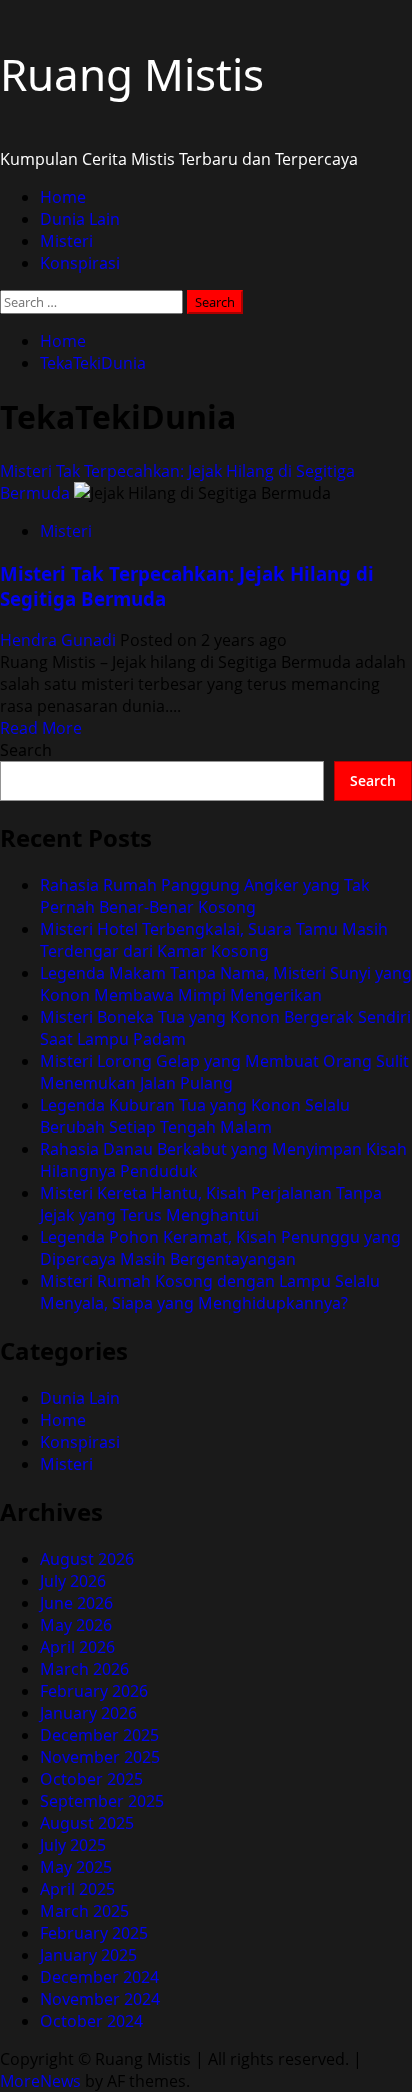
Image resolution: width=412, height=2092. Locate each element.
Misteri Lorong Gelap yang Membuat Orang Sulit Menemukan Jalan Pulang (224, 1072)
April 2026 (77, 1647)
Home (63, 197)
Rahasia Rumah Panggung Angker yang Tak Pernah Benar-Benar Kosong (205, 896)
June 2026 (76, 1603)
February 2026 (94, 1691)
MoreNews (40, 2081)
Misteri (66, 241)
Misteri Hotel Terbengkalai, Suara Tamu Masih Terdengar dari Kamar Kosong (214, 940)
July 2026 (73, 1581)
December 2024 (99, 1977)
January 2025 (88, 1955)
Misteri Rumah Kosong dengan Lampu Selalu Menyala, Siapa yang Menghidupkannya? (210, 1292)
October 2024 (91, 2021)
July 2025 (73, 1845)
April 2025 (77, 1889)
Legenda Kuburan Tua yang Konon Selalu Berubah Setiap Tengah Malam (195, 1116)
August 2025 (87, 1823)
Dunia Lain (80, 219)
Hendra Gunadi (60, 640)
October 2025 (91, 1779)
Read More (41, 728)
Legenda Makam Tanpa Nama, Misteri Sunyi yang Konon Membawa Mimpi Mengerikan (226, 984)
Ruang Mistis (132, 74)
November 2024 (100, 1999)
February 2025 (94, 1933)
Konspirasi (80, 263)
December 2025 (99, 1735)
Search (26, 750)
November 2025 (100, 1757)
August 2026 (87, 1559)
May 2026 (76, 1625)
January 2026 (88, 1713)
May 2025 (76, 1867)
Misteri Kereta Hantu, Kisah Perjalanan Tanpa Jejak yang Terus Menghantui (211, 1204)
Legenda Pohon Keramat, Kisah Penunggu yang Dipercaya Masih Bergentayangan (220, 1248)
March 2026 (84, 1669)
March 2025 (84, 1911)
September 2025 (102, 1801)
